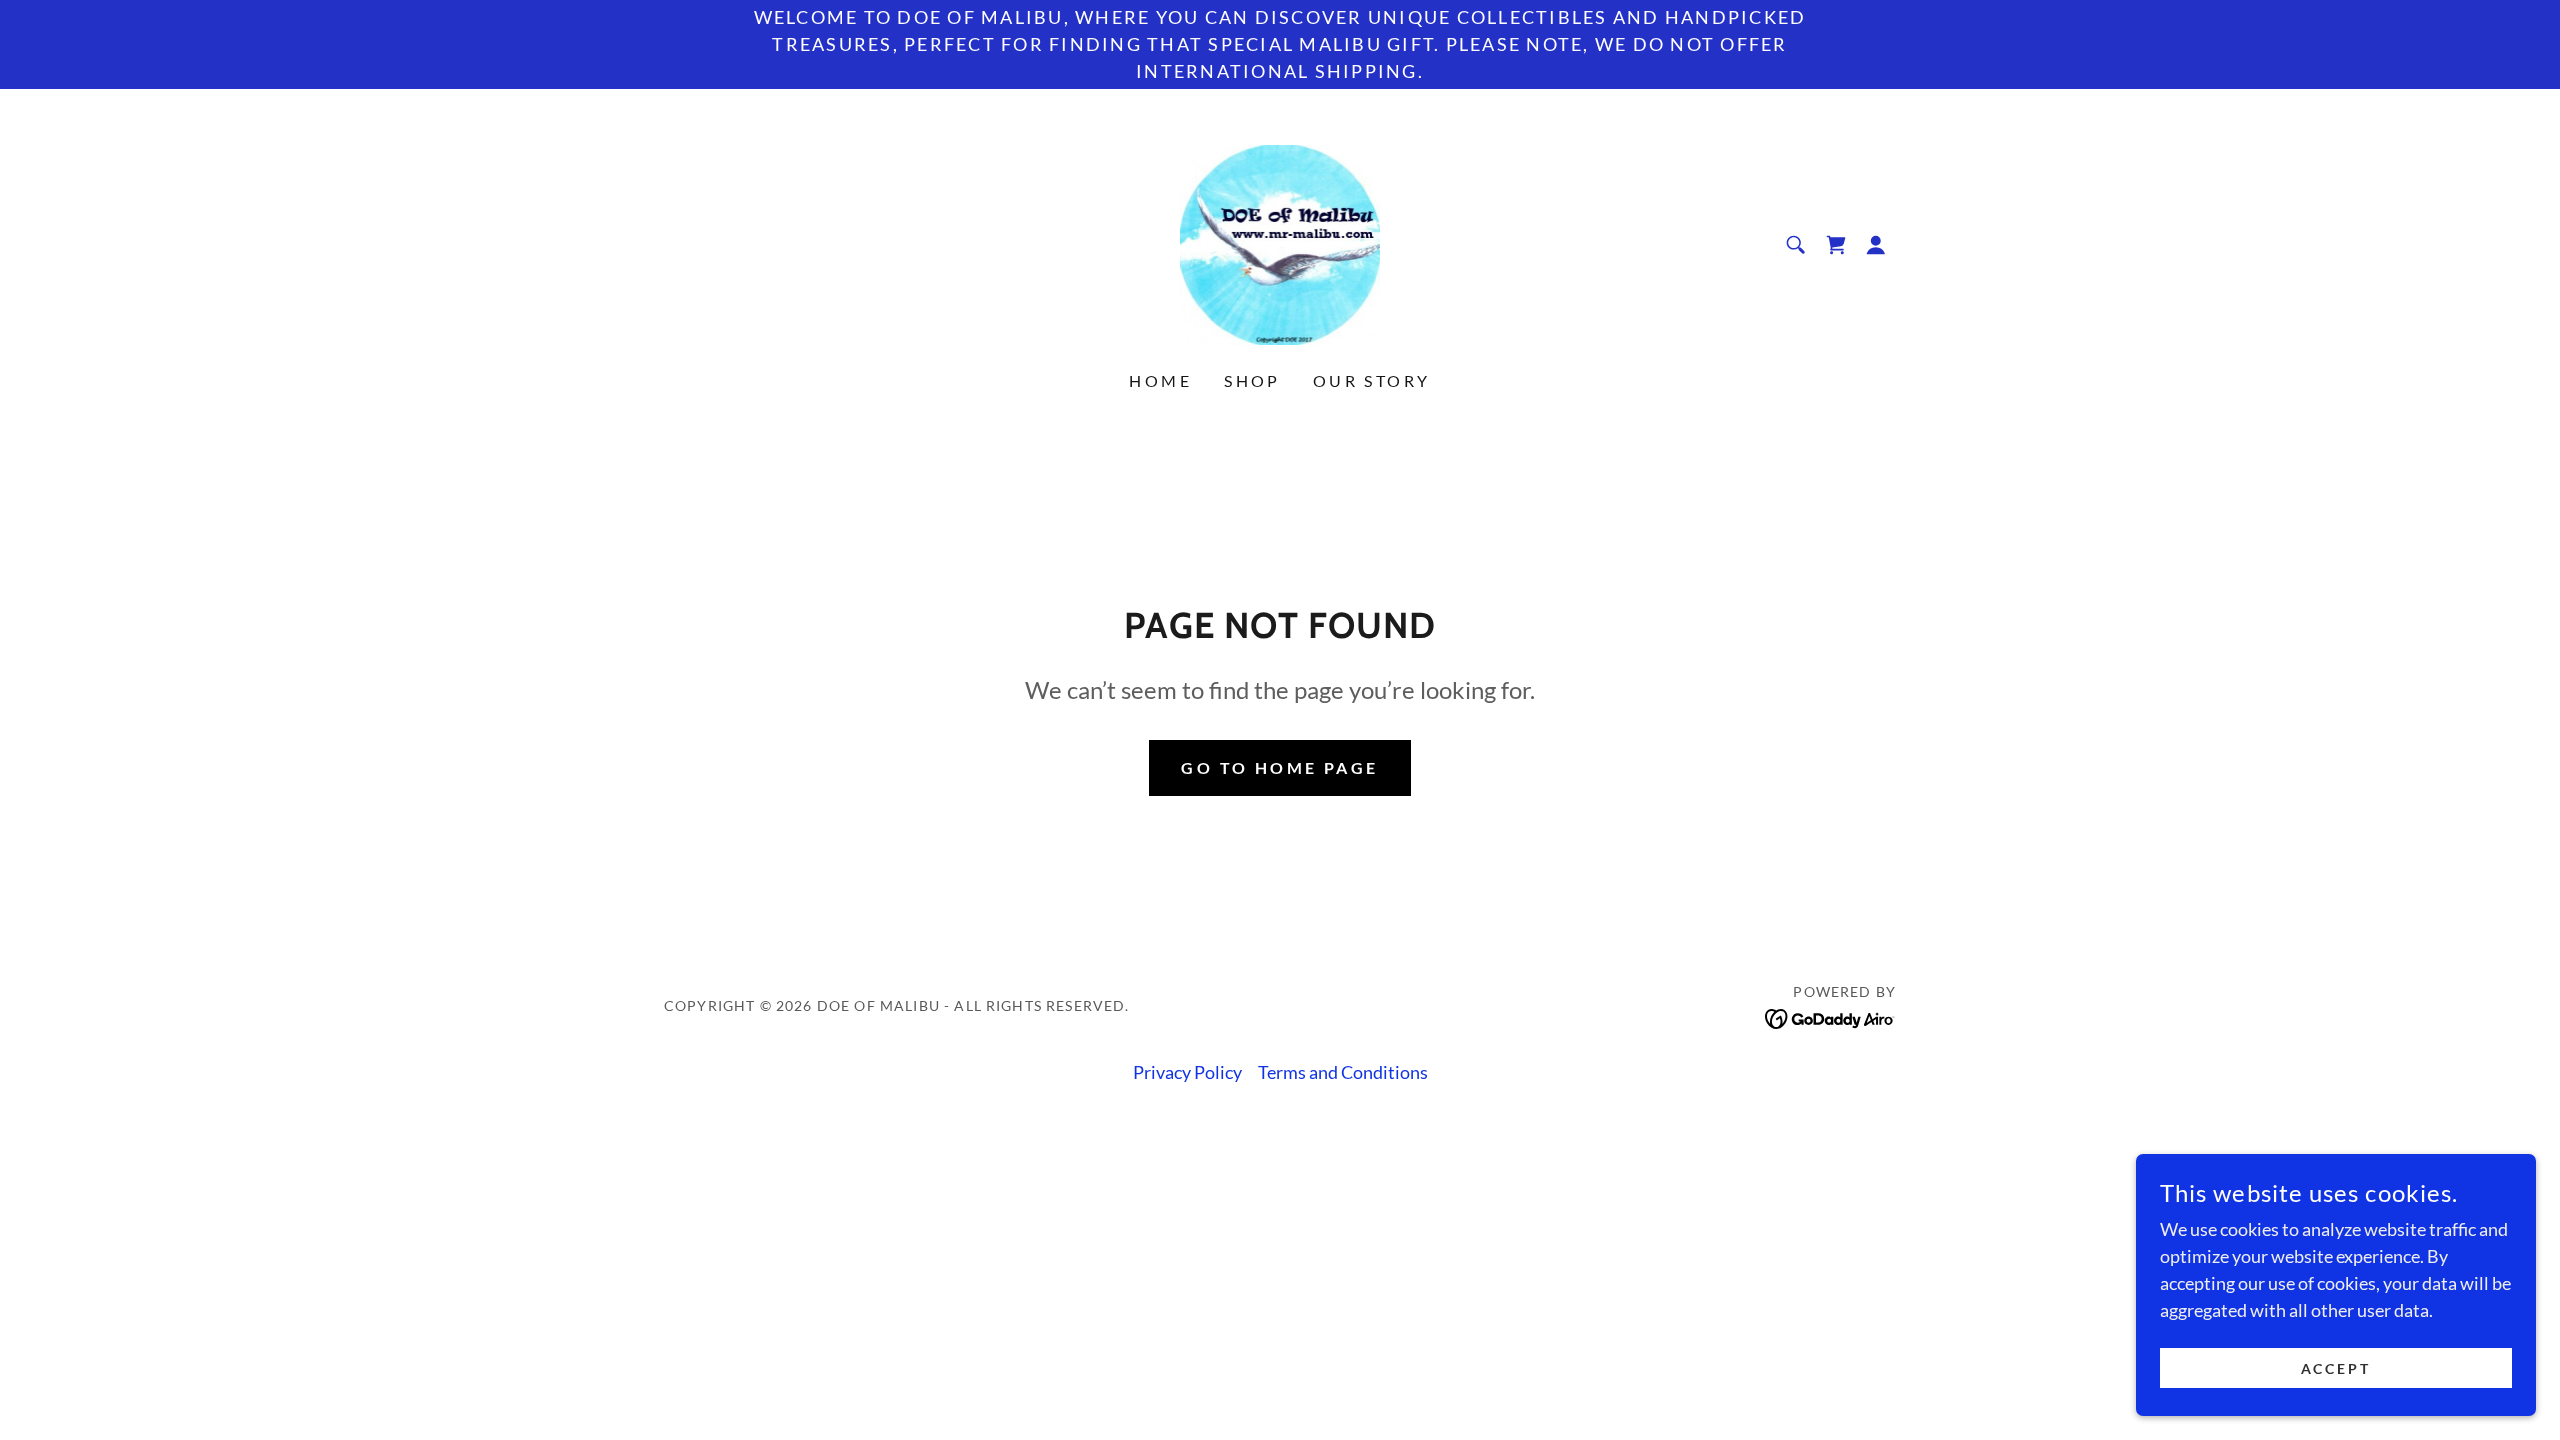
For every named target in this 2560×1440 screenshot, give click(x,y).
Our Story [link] (1372, 380)
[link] (1280, 243)
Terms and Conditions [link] (1343, 1072)
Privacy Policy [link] (1187, 1072)
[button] (1876, 245)
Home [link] (1160, 380)
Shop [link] (1252, 380)
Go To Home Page (1279, 767)
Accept (2336, 1368)
